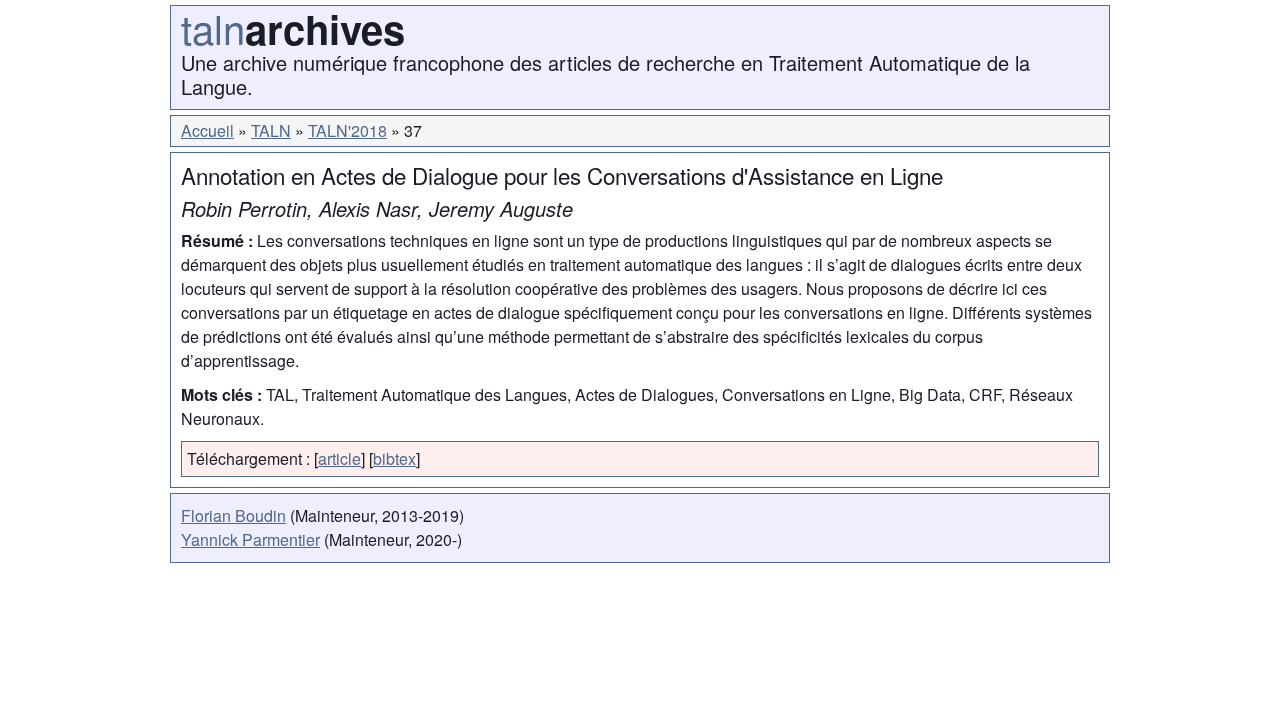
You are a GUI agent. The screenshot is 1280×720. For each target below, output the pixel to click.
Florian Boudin (233, 515)
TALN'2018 (347, 130)
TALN (271, 130)
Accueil (207, 130)
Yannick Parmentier (250, 539)
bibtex (394, 458)
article (339, 458)
